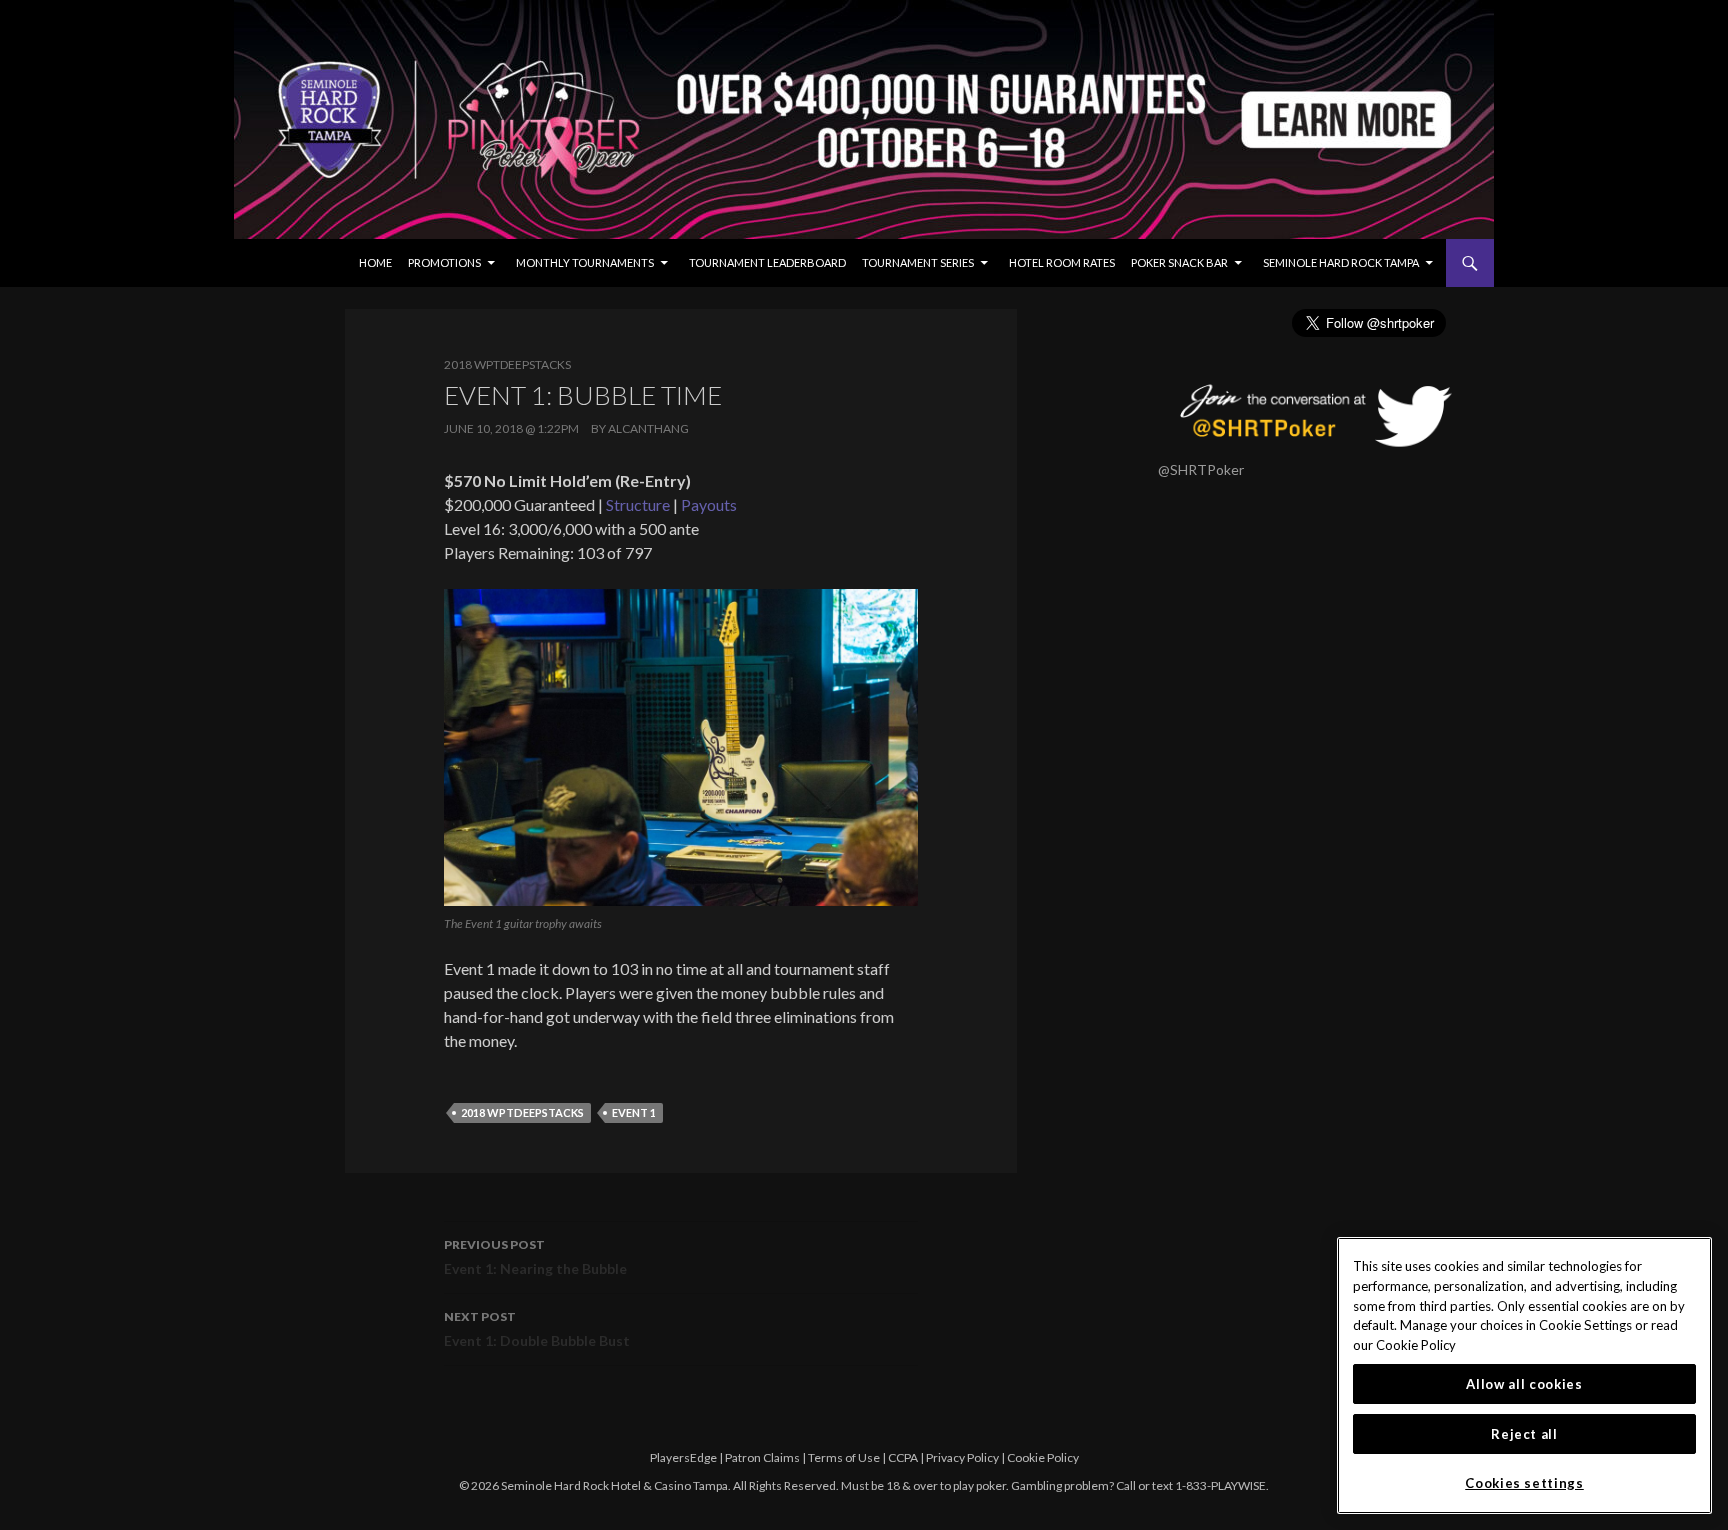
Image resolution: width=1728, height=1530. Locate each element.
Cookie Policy (1043, 1457)
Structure (638, 504)
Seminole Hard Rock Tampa (1341, 262)
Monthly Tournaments (585, 262)
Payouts (709, 504)
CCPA (903, 1457)
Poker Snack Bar (1179, 262)
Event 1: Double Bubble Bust (537, 1329)
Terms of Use (844, 1457)
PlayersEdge (683, 1457)
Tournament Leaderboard (767, 262)
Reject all (1524, 1434)
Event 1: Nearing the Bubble (535, 1257)
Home (375, 262)
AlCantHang (648, 428)
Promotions (444, 262)
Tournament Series (918, 262)
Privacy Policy (962, 1457)
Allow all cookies (1524, 1384)
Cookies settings (1524, 1483)
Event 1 (634, 1112)
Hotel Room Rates (1062, 262)
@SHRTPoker (1201, 469)
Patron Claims (762, 1457)
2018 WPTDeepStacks (507, 364)
